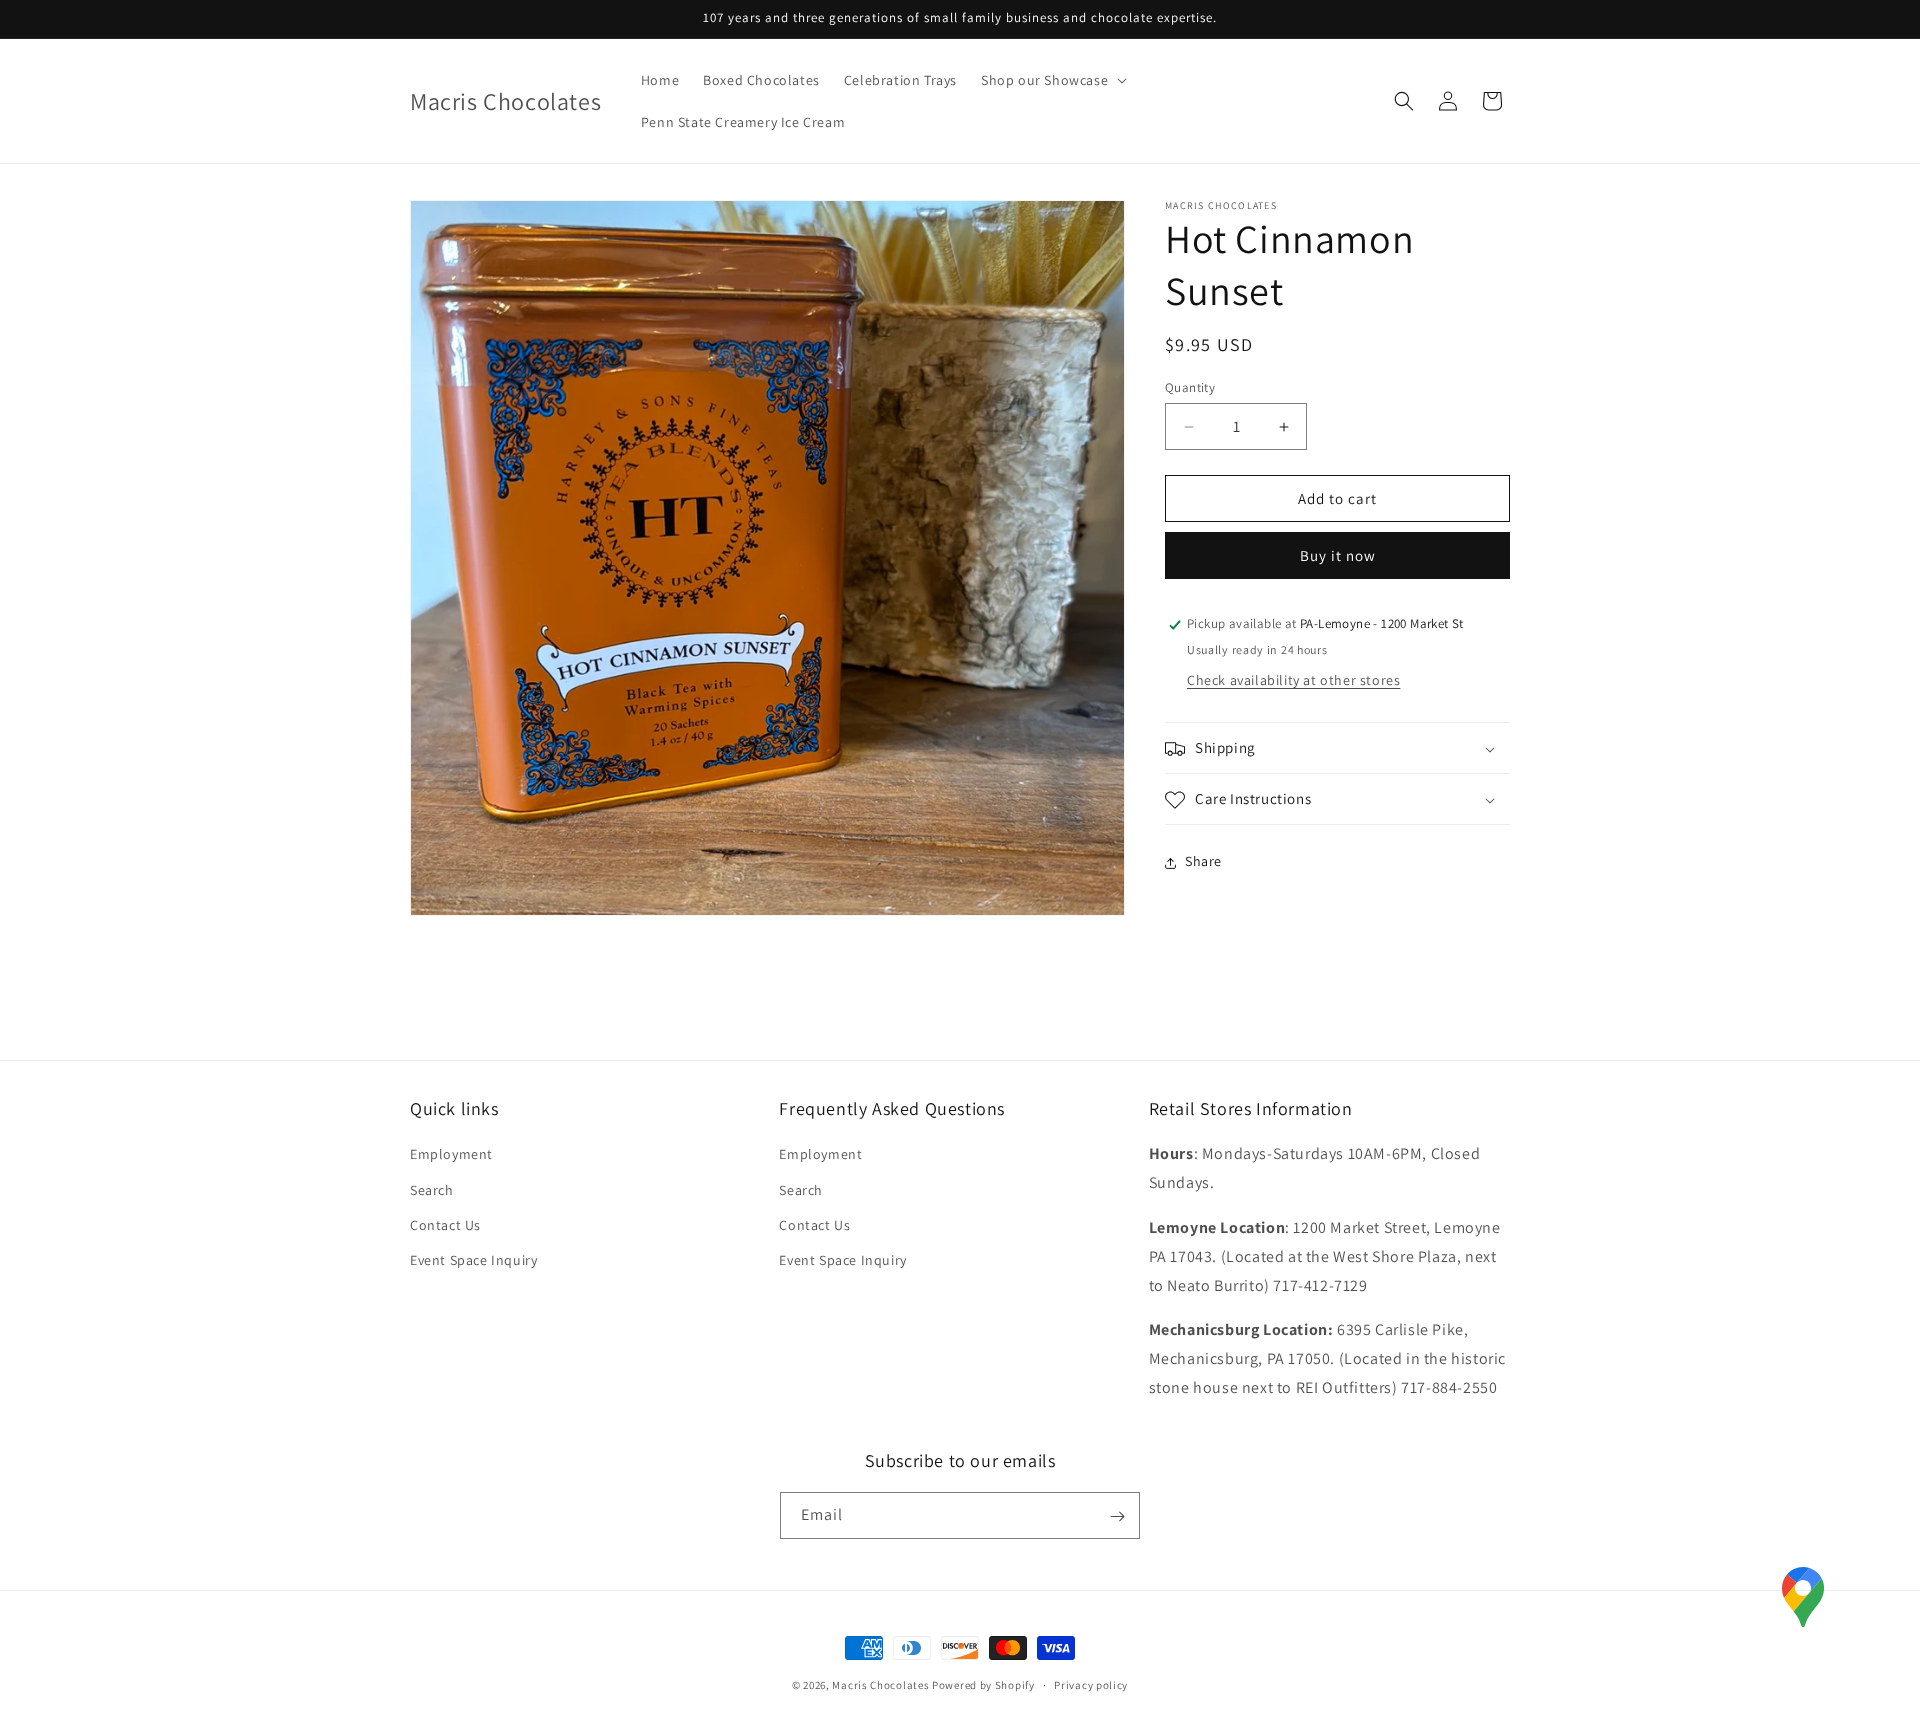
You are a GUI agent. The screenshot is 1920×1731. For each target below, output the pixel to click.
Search (432, 1190)
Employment (451, 1155)
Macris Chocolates (880, 1685)
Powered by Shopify (983, 1685)
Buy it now (1338, 556)
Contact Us (445, 1225)
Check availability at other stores (1293, 681)
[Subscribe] (1117, 1516)
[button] (1052, 80)
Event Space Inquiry (473, 1260)
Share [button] (1203, 862)
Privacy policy (1091, 1684)
